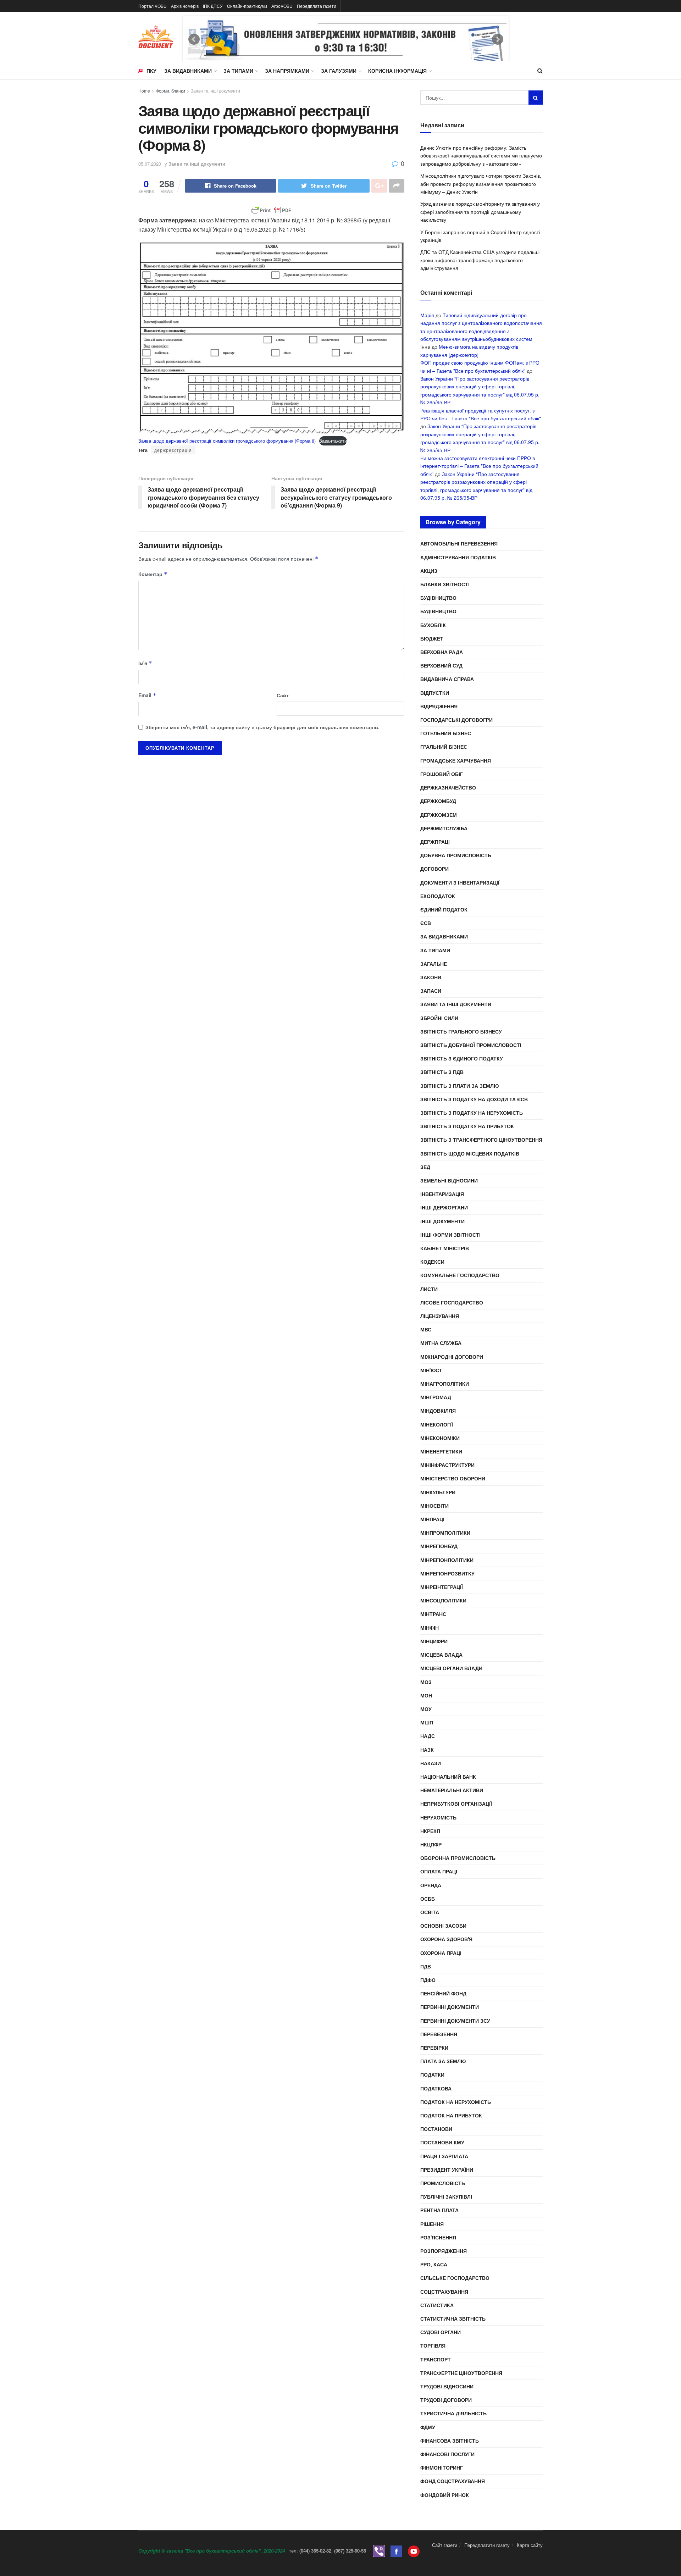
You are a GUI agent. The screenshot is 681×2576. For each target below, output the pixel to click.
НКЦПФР (431, 1844)
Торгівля (433, 2345)
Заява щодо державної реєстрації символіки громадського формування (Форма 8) (227, 441)
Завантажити (333, 441)
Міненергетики (441, 1451)
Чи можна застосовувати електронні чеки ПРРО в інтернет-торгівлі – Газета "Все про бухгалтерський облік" (479, 466)
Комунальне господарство (460, 1275)
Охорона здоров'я (446, 1939)
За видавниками (188, 71)
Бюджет (432, 638)
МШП (427, 1722)
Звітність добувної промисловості (471, 1045)
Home (144, 91)
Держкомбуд (438, 801)
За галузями (339, 71)
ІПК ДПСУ (213, 6)
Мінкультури (438, 1492)
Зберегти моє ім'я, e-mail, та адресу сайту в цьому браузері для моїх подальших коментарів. (262, 727)
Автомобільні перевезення (459, 543)
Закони (431, 977)
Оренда (431, 1885)
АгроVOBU (282, 6)
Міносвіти (434, 1506)
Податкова (436, 2088)
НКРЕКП (430, 1831)
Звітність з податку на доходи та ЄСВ (474, 1099)
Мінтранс (433, 1614)
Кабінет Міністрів (445, 1248)
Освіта (430, 1912)
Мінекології (437, 1424)
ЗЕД (425, 1167)
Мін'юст (431, 1370)
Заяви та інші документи (215, 91)
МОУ (426, 1709)
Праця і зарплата (444, 2156)
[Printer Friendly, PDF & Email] (271, 210)
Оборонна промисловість (458, 1858)
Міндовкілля (438, 1411)
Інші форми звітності (450, 1235)
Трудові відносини (447, 2386)
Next (498, 39)
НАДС (428, 1736)
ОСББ (428, 1899)
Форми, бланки (170, 91)
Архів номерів (185, 6)
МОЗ (426, 1682)
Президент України (447, 2170)
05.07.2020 (150, 164)
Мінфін (430, 1628)
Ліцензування (440, 1316)
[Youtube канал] (414, 2551)
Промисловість (443, 2183)
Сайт (283, 695)
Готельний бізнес (446, 733)
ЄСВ (426, 923)
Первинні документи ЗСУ (455, 2021)
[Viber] (379, 2551)
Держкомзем (439, 815)
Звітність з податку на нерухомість (472, 1113)
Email (147, 695)
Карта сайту (530, 2545)
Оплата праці (439, 1871)
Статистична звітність (453, 2319)
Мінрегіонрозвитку (447, 1573)
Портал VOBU (153, 6)
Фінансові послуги (447, 2454)
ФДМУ (428, 2427)
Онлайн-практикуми (247, 6)
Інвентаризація (442, 1194)
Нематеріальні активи (452, 1790)
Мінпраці (432, 1519)
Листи (429, 1289)
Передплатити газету (487, 2545)
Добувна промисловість (456, 855)
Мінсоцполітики (443, 1600)
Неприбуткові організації (456, 1804)
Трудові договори (446, 2400)
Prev (194, 39)
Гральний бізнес (444, 747)
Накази (431, 1763)
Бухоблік (433, 625)
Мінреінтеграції (442, 1587)
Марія (427, 315)
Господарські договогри (456, 720)
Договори (434, 869)
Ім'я (145, 663)
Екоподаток (438, 896)
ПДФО (428, 1980)
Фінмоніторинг (442, 2467)
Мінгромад (436, 1397)
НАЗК (427, 1750)
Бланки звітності (445, 584)
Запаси (431, 991)
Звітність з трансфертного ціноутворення (481, 1140)
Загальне (434, 964)
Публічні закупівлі (446, 2196)
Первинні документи (450, 2007)
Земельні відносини (449, 1180)
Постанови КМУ (442, 2142)
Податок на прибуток (451, 2115)
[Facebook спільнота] (396, 2551)
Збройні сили (439, 1018)
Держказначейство (448, 787)
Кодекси (432, 1262)
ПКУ (151, 71)
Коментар (153, 574)
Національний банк (448, 1777)
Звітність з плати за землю (459, 1086)
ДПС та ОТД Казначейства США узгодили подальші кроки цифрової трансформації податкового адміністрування (480, 260)
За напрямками (287, 71)
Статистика (437, 2305)
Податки (432, 2074)
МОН (426, 1695)
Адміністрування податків (458, 557)
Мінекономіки (440, 1438)
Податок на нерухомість (456, 2102)
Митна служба (441, 1343)
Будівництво (438, 598)
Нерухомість (438, 1817)
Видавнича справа (447, 679)
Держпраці (435, 842)
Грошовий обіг (442, 774)
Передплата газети (317, 6)
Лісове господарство (452, 1302)
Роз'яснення (438, 2237)
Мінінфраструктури (447, 1465)
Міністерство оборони (453, 1478)
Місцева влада (441, 1655)
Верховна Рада (442, 652)
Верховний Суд (441, 665)
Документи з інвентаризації (460, 882)
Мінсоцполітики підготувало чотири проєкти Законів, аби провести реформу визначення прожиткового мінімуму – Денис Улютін (481, 184)
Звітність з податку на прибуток (467, 1126)
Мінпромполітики (445, 1533)
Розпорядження (444, 2251)
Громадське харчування (456, 760)
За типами (238, 71)
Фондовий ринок (445, 2495)
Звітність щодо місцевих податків (470, 1153)
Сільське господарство (455, 2278)
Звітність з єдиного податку (462, 1058)
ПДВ (426, 1966)
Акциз (429, 571)
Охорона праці (441, 1953)
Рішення (432, 2224)
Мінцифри (434, 1641)
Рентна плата (439, 2210)
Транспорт (436, 2359)
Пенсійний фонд (443, 1993)
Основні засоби (443, 1926)
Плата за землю (443, 2061)
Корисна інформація (397, 71)
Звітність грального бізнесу (461, 1031)
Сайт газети (445, 2545)
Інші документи (442, 1221)
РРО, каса (434, 2264)
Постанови (436, 2129)
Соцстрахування (444, 2292)
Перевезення (439, 2034)
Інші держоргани (444, 1207)
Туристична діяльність (453, 2413)
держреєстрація (173, 450)
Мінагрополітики (445, 1384)
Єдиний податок (444, 909)
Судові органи (441, 2332)
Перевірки (434, 2048)
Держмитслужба (444, 828)
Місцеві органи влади (451, 1668)
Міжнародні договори (452, 1357)
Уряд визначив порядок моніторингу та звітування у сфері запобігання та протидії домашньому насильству (480, 212)
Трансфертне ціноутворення (461, 2373)
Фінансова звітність (450, 2441)
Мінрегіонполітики (447, 1560)
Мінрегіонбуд (439, 1546)
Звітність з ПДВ (442, 1072)
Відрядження (439, 706)
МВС (426, 1329)
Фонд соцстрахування (453, 2481)
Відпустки (435, 693)
